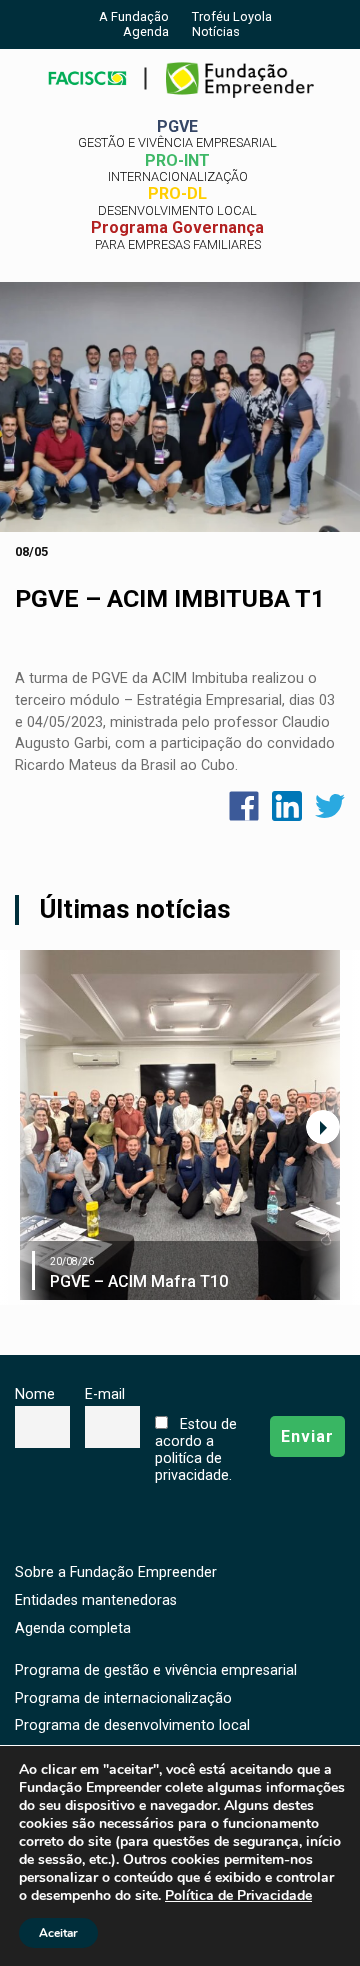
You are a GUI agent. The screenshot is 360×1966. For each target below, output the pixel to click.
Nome (35, 1394)
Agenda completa (73, 1628)
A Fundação (134, 16)
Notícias (216, 31)
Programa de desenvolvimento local (132, 1725)
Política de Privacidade (238, 1895)
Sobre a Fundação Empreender (116, 1572)
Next (323, 1127)
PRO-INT (178, 168)
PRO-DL (177, 201)
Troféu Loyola (232, 16)
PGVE (177, 134)
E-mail (105, 1394)
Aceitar (58, 1933)
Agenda (146, 31)
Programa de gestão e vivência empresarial (156, 1670)
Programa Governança (177, 235)
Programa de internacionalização (123, 1698)
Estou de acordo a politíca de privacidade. (195, 1450)
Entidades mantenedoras (96, 1600)
